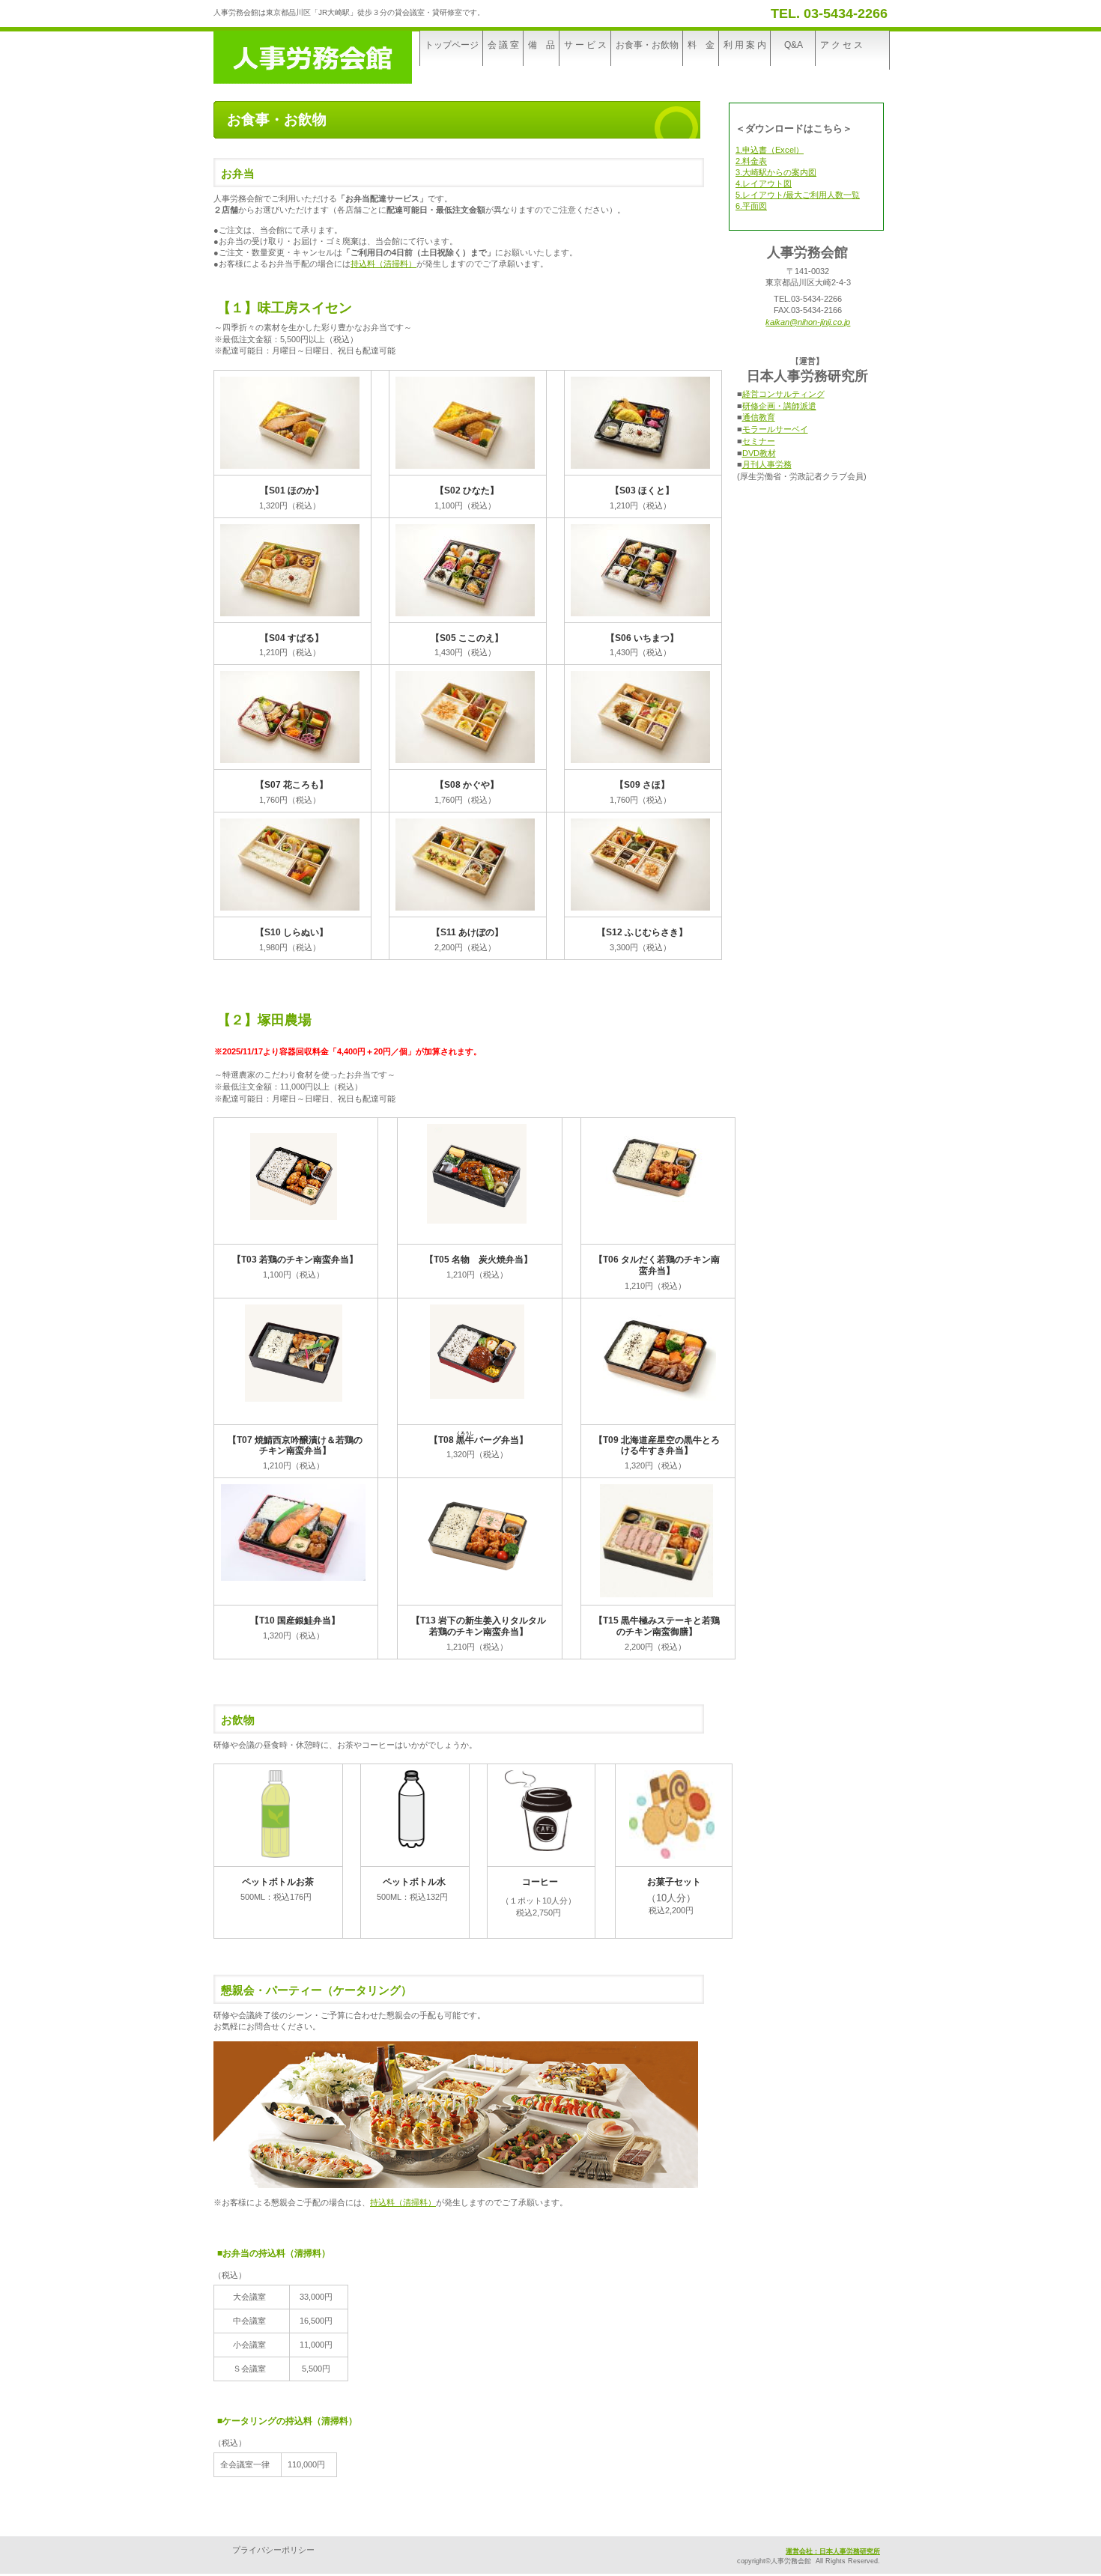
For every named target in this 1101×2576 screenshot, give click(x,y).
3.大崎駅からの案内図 (776, 172)
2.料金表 (751, 161)
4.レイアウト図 (764, 183)
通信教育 (759, 417)
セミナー (759, 441)
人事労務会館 (326, 57)
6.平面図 (751, 206)
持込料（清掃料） (383, 264)
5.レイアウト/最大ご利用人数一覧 (798, 195)
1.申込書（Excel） (770, 150)
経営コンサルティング (783, 394)
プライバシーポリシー (273, 2550)
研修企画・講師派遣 (779, 406)
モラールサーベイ (775, 429)
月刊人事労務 (767, 464)
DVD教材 (759, 453)
